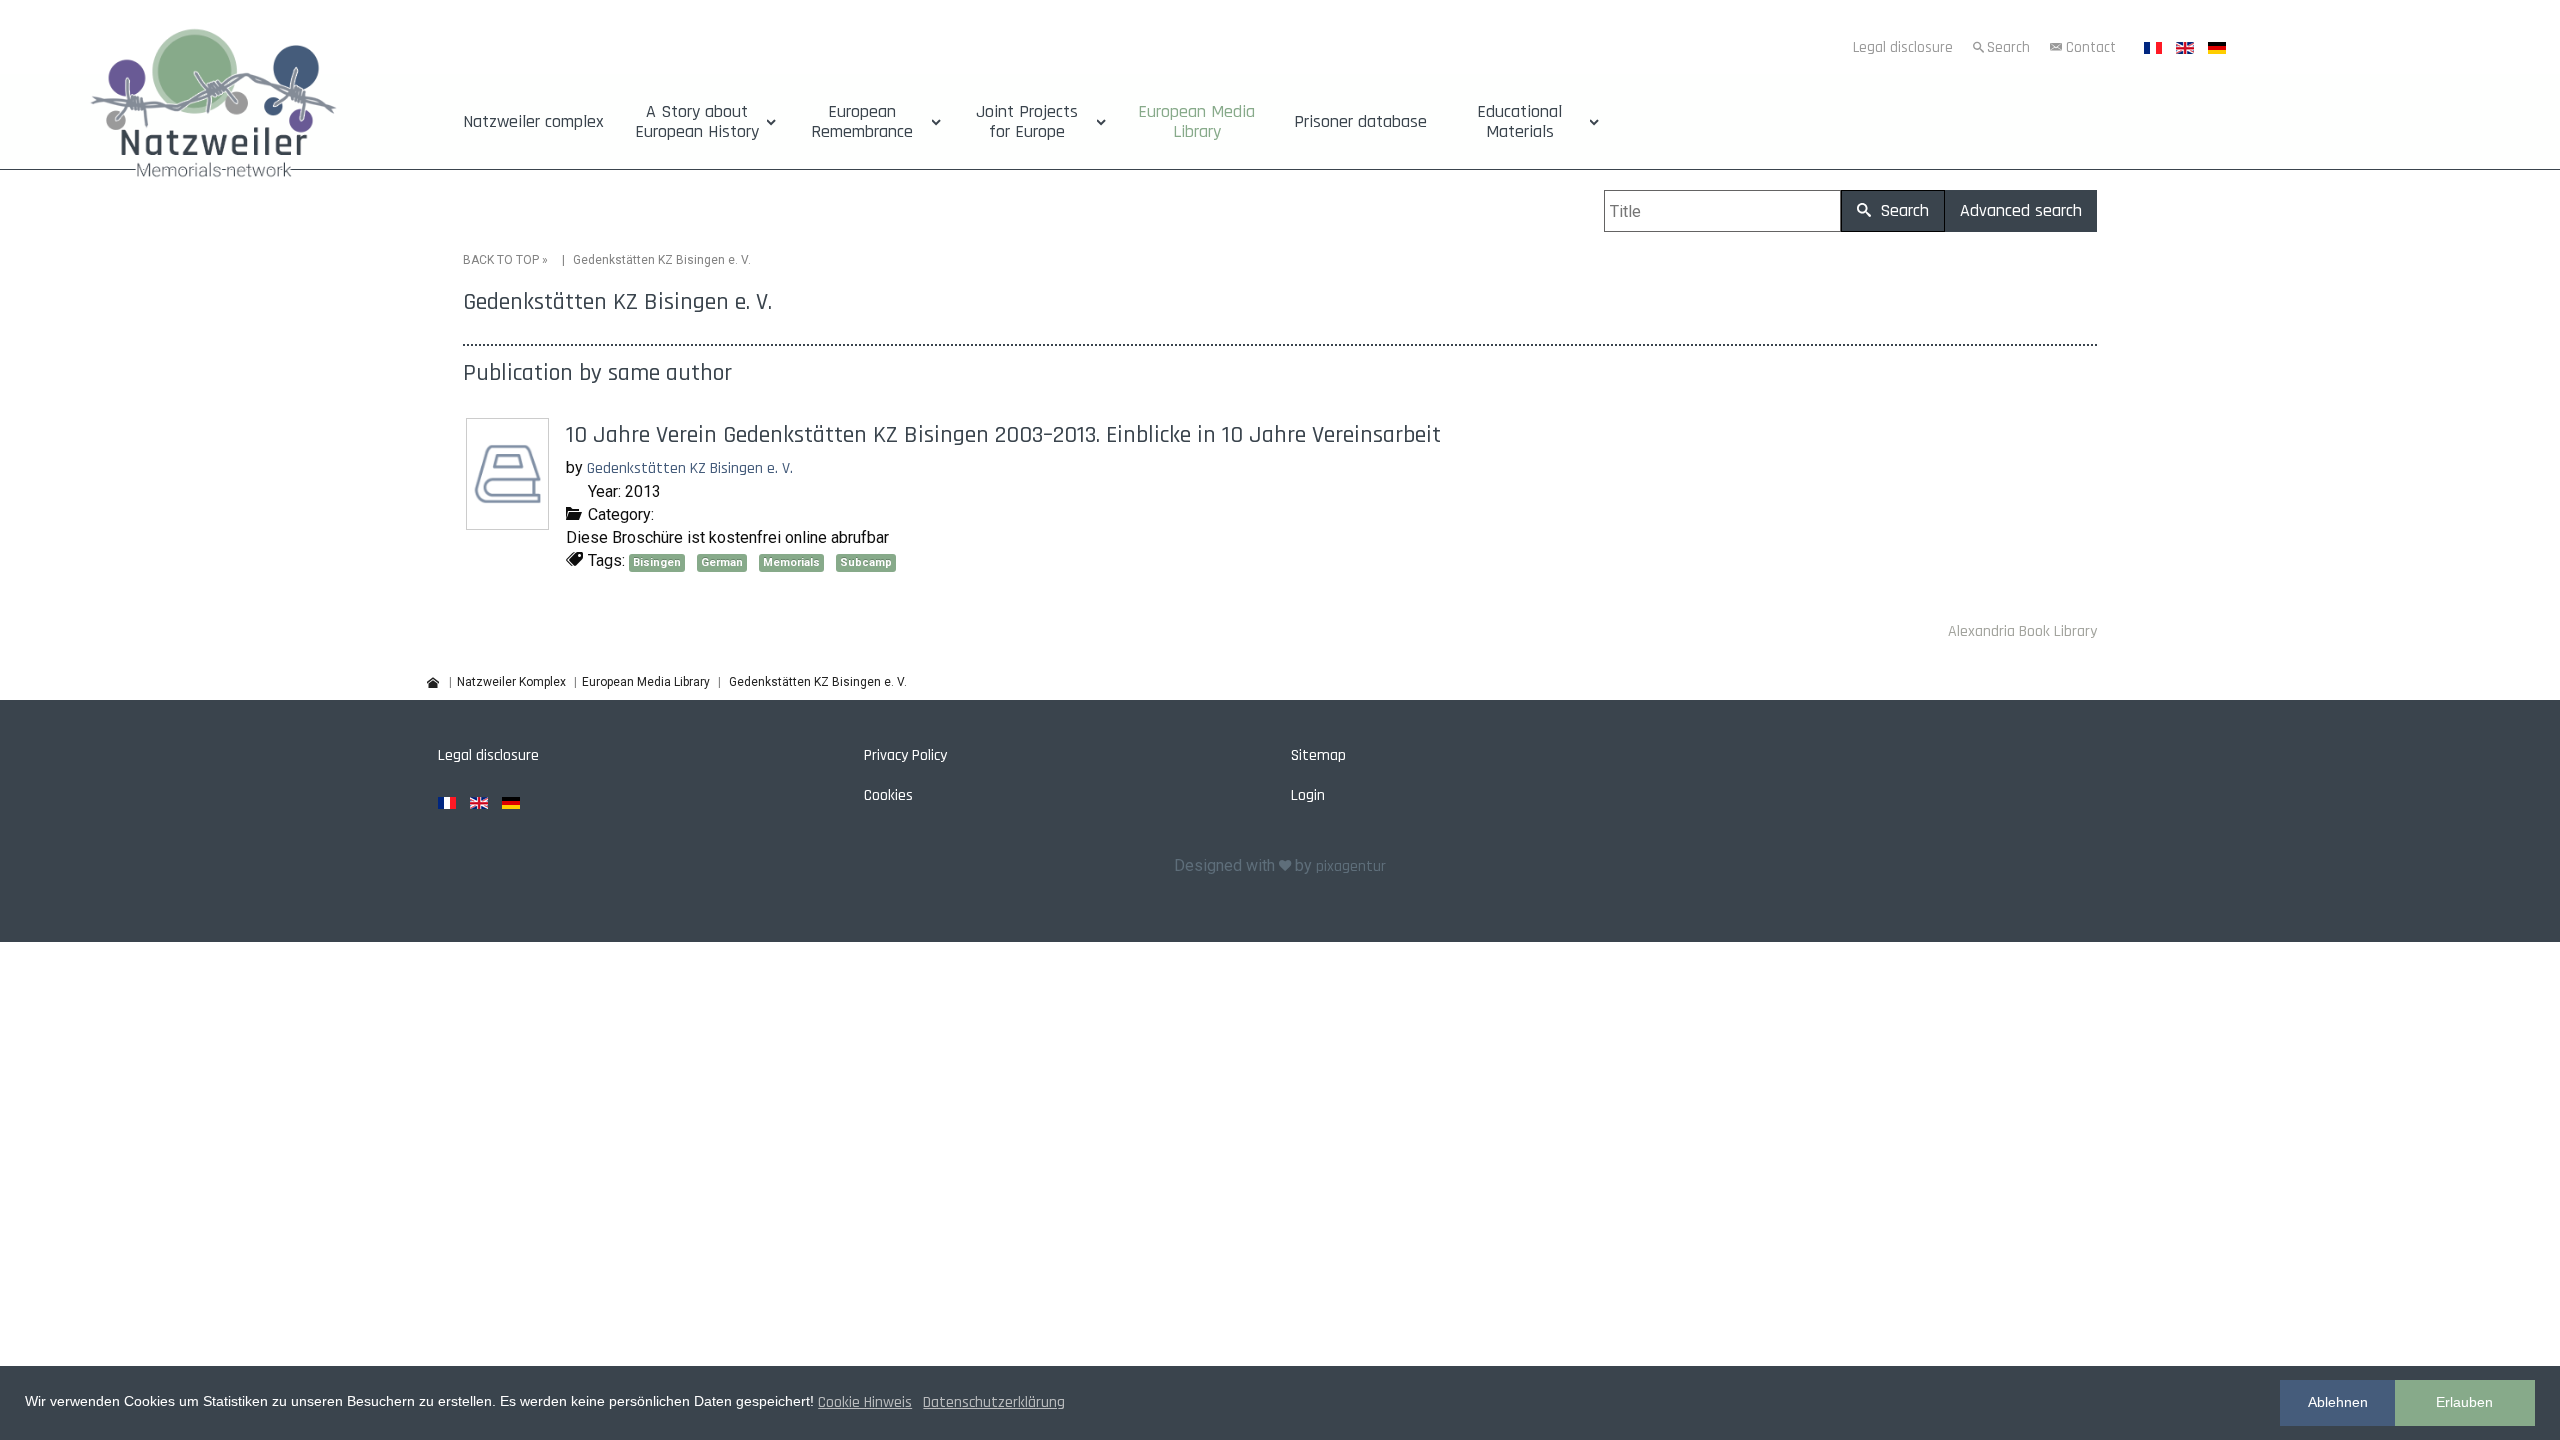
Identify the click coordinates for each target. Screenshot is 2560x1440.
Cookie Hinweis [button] (865, 1402)
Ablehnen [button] (2338, 1402)
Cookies (888, 795)
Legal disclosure (1903, 47)
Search (2008, 47)
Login (1308, 795)
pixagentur (1351, 866)
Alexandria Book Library (2022, 631)
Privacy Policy (905, 755)
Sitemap (1318, 755)
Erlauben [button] (2464, 1402)
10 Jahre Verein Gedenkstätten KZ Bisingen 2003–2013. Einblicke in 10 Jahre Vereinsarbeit (1003, 435)
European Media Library (1196, 122)
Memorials (791, 562)
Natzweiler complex (533, 122)
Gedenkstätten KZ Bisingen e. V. (690, 468)
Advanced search (2021, 210)
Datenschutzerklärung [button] (994, 1402)
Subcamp (866, 562)
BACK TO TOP (501, 260)
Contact (2091, 47)
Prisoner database (1360, 122)
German (722, 562)
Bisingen (657, 562)
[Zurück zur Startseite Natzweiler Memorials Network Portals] (213, 108)
